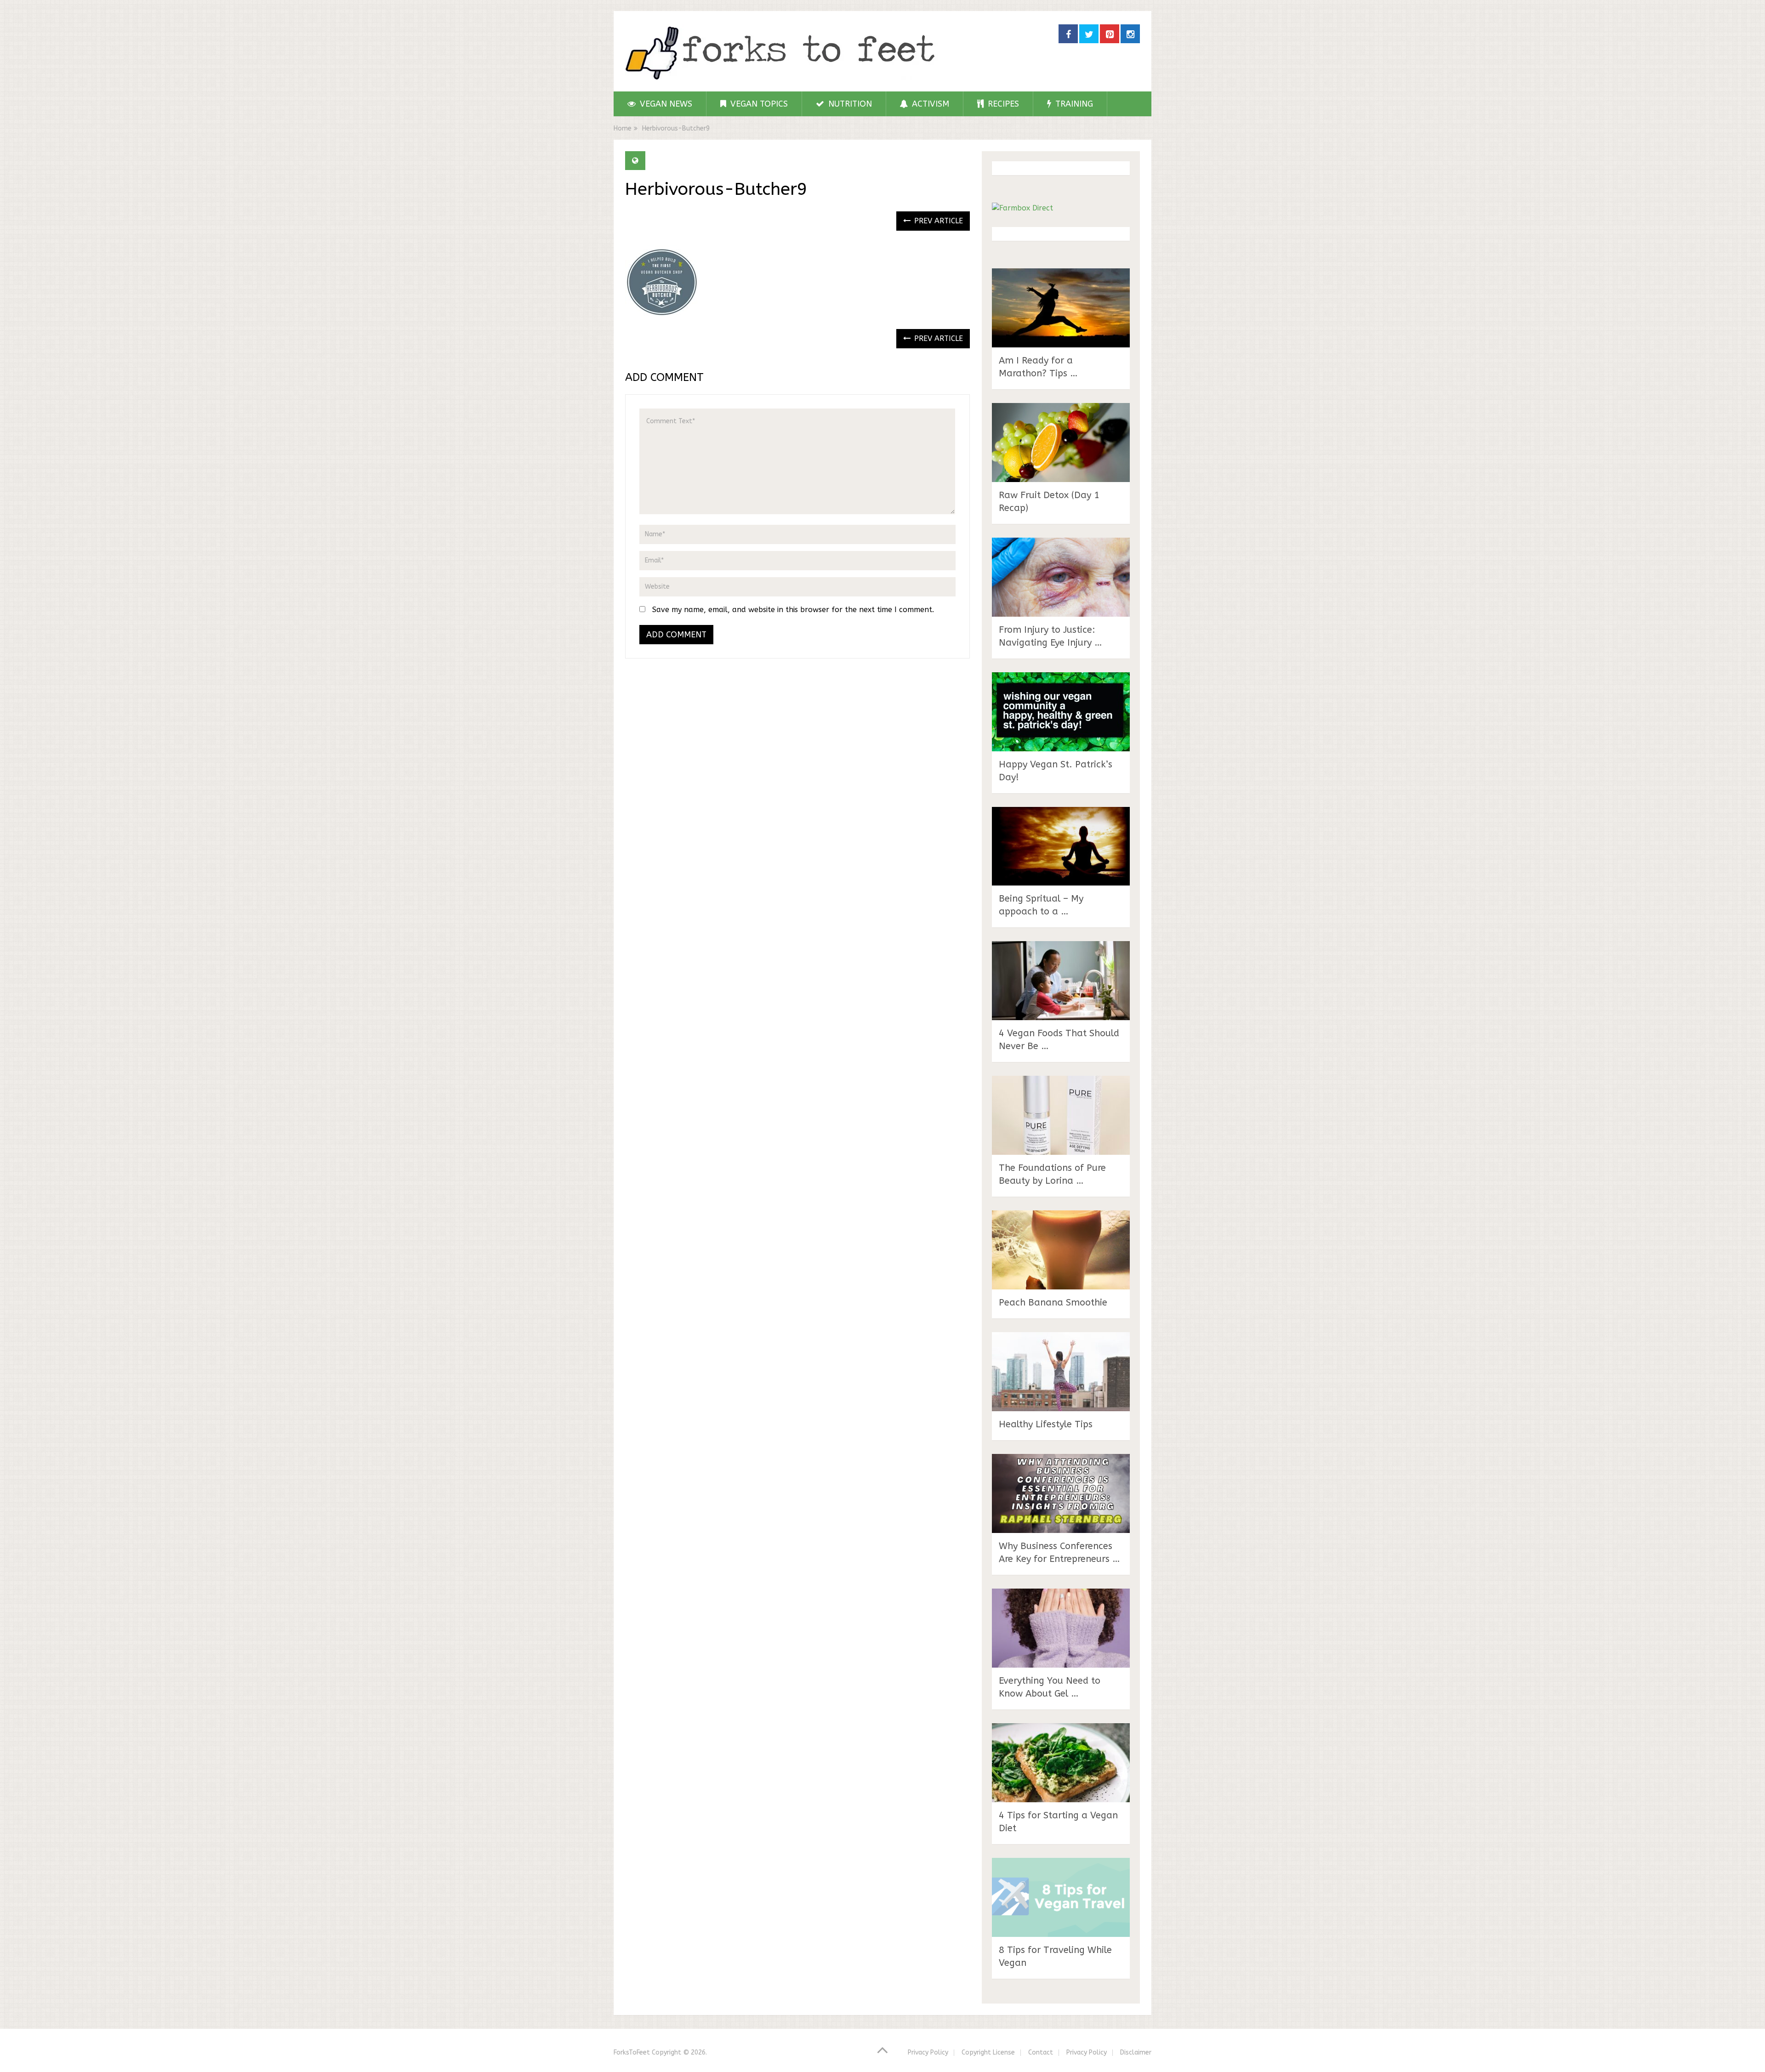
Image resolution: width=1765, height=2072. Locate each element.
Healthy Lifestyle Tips (1046, 1424)
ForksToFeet (632, 2052)
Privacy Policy (928, 2052)
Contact (1041, 2052)
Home (623, 128)
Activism (929, 104)
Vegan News (665, 104)
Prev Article (937, 221)
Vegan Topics (758, 104)
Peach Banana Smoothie (1053, 1303)
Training (1073, 104)
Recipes (1002, 104)
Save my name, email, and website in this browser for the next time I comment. (793, 610)
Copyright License (988, 2052)
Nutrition (849, 104)
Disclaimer (1136, 2052)
